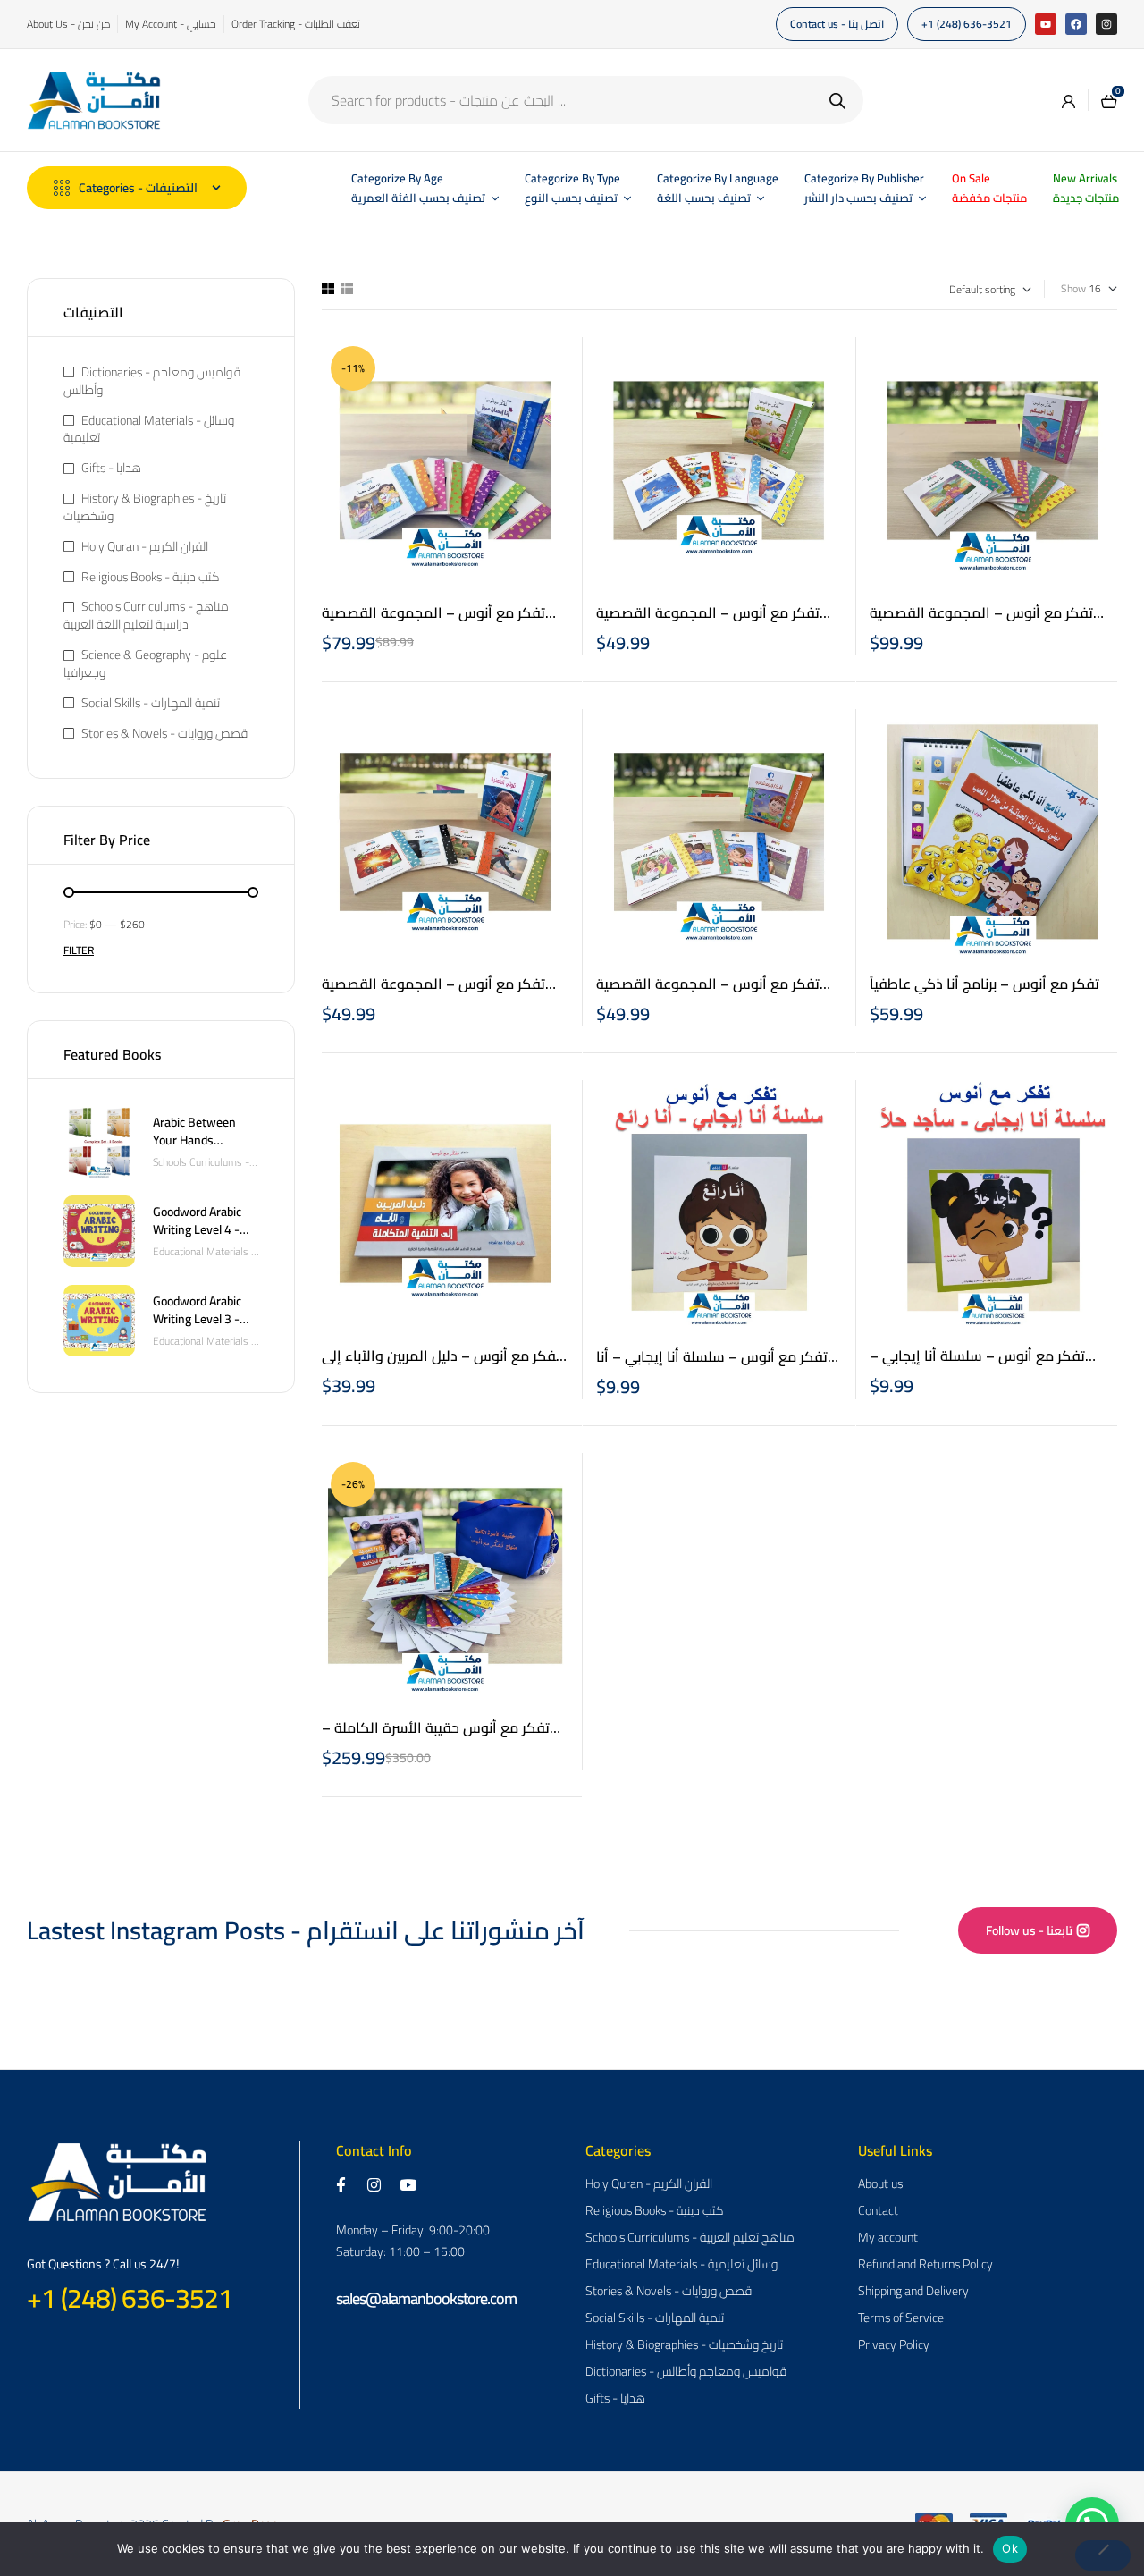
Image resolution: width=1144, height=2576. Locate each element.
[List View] (347, 289)
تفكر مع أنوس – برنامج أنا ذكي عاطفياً (984, 984)
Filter (79, 950)
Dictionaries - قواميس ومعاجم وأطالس (152, 381)
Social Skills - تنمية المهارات (151, 703)
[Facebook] (1076, 24)
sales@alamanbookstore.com (426, 2298)
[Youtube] (1046, 24)
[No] (1103, 2555)
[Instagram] (1106, 24)
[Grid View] (328, 289)
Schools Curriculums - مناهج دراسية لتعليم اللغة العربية (146, 615)
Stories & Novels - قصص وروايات (164, 733)
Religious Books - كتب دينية (151, 577)
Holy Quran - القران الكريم (145, 546)
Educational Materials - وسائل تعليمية (149, 429)
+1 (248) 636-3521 (130, 2298)
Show (1073, 289)
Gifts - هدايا (111, 468)
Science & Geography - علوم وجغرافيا (145, 663)
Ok (1010, 2548)
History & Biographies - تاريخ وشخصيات (145, 507)
